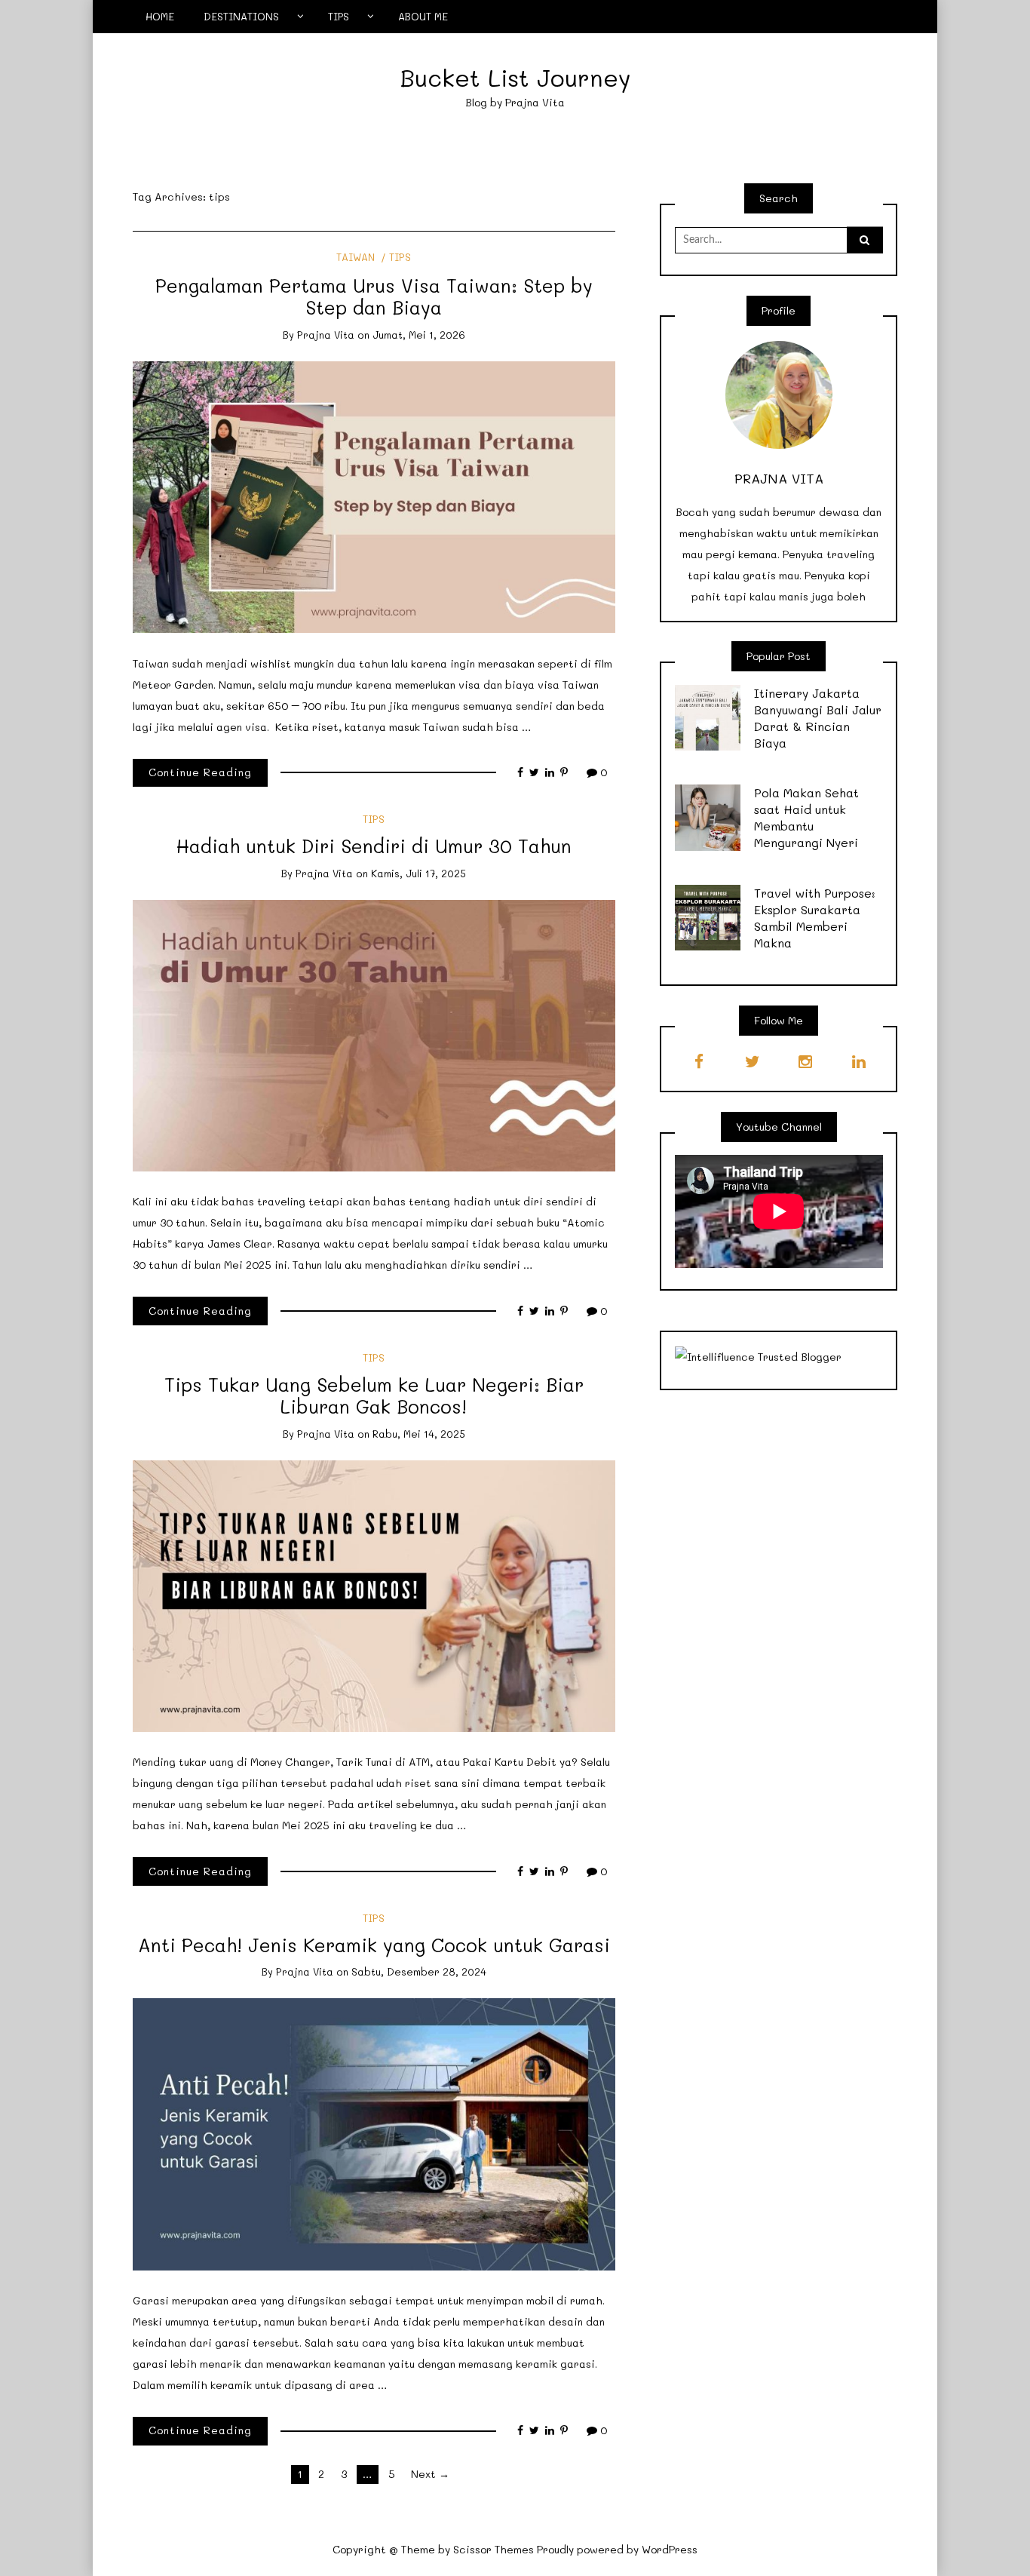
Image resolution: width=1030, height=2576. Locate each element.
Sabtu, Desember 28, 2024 (419, 1971)
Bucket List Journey (515, 77)
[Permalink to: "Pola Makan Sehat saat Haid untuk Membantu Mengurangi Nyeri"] (708, 817)
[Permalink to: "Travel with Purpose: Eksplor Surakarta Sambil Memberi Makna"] (708, 916)
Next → (430, 2474)
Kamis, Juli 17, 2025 (418, 873)
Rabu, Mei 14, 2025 (419, 1434)
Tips (400, 257)
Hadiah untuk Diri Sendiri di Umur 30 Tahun (374, 846)
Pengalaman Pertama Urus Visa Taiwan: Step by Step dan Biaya (374, 296)
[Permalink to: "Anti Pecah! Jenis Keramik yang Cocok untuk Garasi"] (374, 2133)
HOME (160, 16)
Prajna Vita (326, 335)
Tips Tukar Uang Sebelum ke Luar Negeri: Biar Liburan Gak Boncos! (374, 1395)
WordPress (670, 2549)
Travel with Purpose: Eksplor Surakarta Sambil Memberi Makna (815, 918)
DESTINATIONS (241, 16)
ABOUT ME (423, 16)
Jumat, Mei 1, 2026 (419, 335)
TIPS (339, 16)
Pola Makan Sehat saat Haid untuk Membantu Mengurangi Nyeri (806, 817)
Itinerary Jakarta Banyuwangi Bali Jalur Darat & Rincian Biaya (818, 718)
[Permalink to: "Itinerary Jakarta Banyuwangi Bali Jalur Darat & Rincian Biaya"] (708, 716)
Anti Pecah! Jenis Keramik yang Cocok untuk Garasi (374, 1945)
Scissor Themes (494, 2549)
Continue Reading (200, 772)
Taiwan (356, 257)
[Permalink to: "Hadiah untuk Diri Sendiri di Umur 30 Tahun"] (374, 1034)
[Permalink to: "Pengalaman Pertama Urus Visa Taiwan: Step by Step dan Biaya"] (374, 496)
